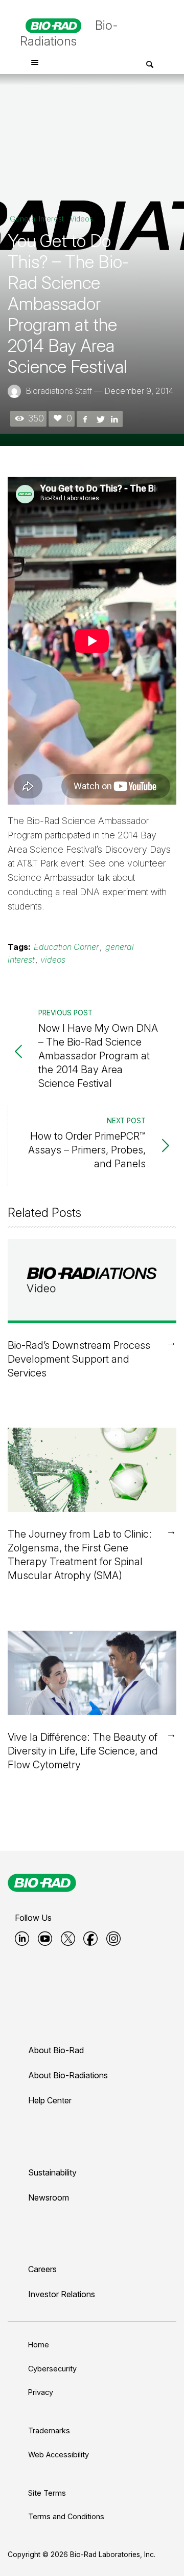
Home (39, 2345)
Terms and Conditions (66, 2516)
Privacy (41, 2392)
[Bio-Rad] (42, 1883)
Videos (82, 219)
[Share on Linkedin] (114, 418)
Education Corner (66, 947)
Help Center (50, 2100)
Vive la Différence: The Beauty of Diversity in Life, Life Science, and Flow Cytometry (83, 1751)
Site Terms (47, 2493)
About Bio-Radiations (68, 2075)
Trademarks (49, 2430)
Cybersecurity (52, 2369)
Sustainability (52, 2172)
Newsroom (49, 2197)
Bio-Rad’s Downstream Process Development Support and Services (79, 1359)
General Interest (37, 219)
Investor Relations (62, 2294)
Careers (42, 2269)
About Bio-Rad (56, 2050)
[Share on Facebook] (85, 418)
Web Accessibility (59, 2455)
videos (53, 960)
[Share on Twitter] (100, 418)
